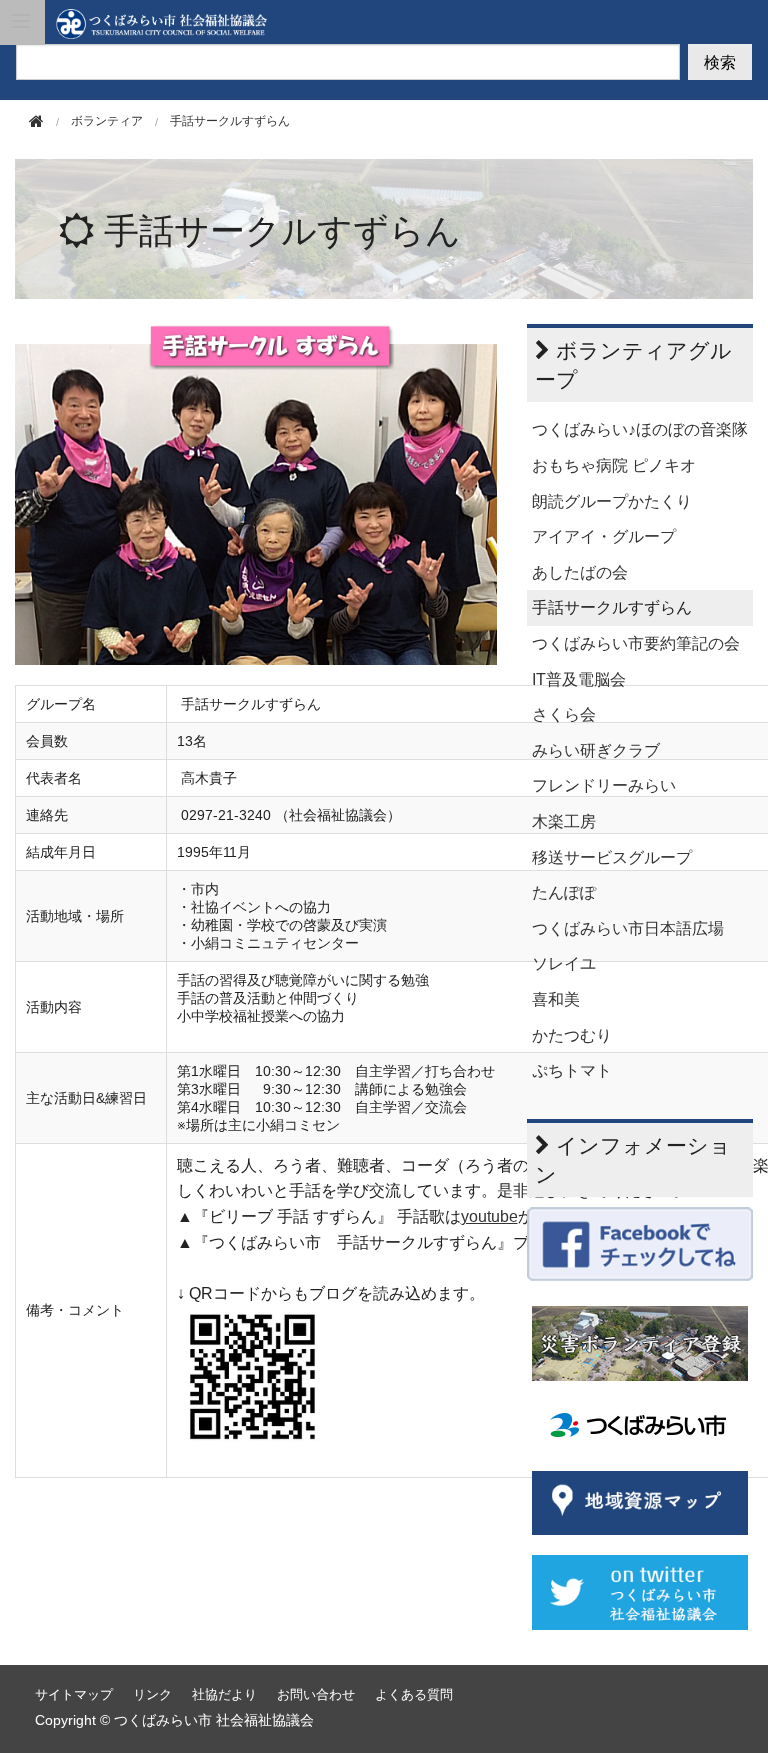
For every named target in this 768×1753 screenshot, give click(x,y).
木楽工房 (564, 821)
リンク (152, 1694)
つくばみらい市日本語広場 (628, 928)
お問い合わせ (316, 1694)
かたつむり (572, 1035)
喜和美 (556, 999)
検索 (720, 61)
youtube (489, 1216)
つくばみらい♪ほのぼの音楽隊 (640, 429)
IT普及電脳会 (579, 679)
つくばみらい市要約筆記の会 (636, 643)
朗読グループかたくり (612, 501)
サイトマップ (74, 1694)
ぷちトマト (572, 1070)
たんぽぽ (564, 892)
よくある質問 (414, 1694)
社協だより (224, 1694)
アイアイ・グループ (604, 536)
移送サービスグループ (612, 857)
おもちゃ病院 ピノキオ (614, 465)
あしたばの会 (580, 572)
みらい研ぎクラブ (596, 750)
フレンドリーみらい (604, 785)
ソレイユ (564, 963)
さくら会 (564, 714)
